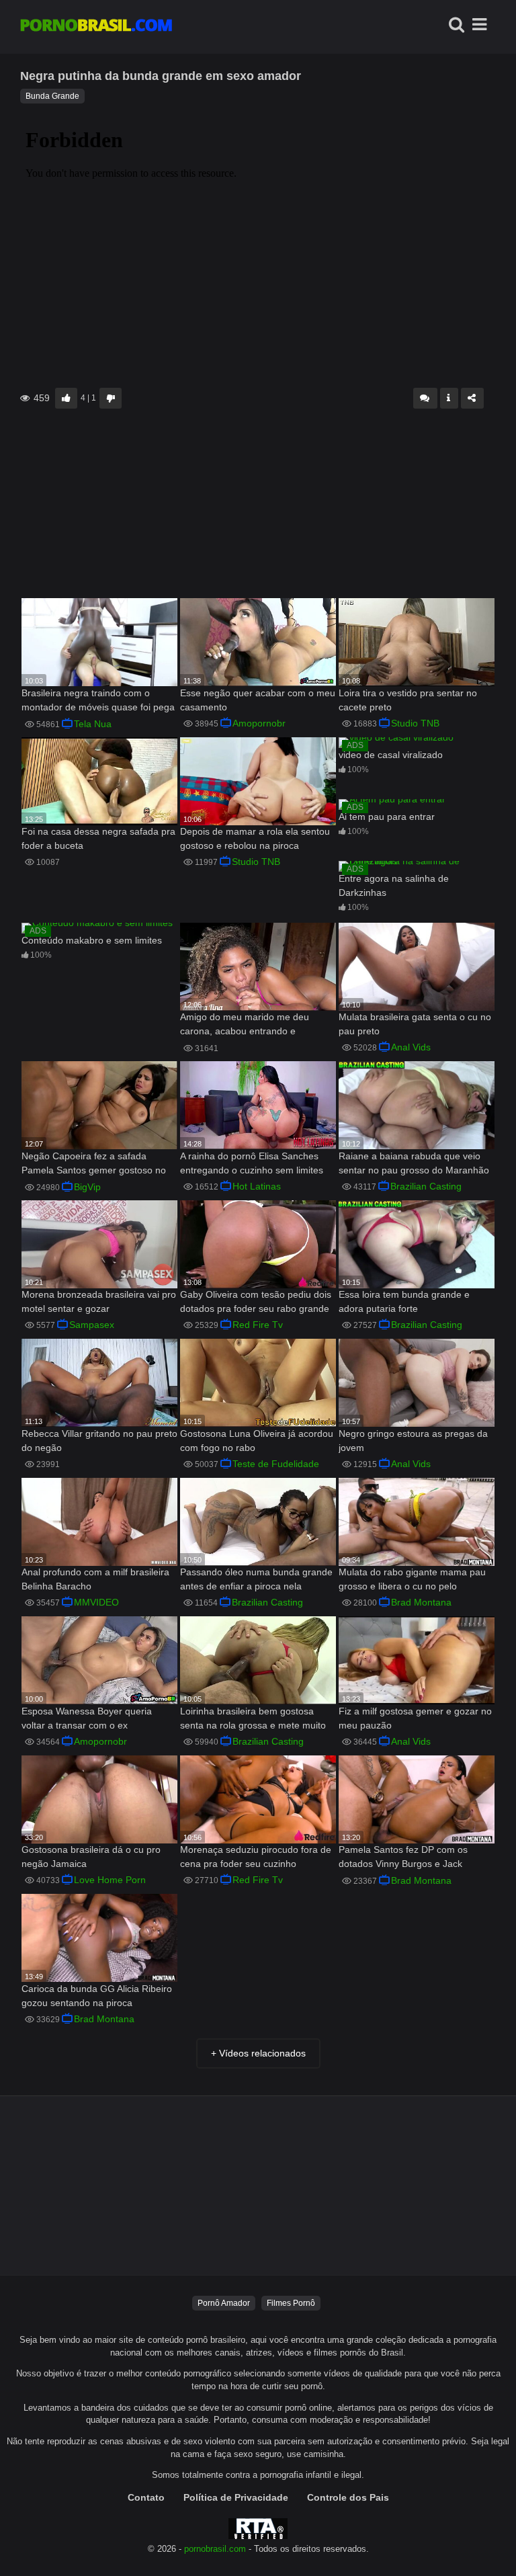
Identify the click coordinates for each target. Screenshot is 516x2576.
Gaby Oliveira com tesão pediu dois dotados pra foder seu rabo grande (256, 1301)
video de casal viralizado (391, 755)
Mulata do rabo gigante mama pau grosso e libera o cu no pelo (412, 1579)
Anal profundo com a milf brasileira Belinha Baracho (95, 1579)
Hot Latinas (257, 1186)
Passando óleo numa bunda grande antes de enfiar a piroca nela (256, 1579)
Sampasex (92, 1325)
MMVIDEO (96, 1602)
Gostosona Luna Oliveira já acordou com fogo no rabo (257, 1441)
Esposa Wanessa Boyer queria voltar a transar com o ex (87, 1718)
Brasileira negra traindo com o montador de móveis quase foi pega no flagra (98, 701)
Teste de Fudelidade (276, 1464)
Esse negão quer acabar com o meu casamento (258, 700)
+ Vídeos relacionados (258, 2053)
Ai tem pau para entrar (387, 817)
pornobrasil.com (215, 2549)
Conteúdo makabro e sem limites (92, 940)
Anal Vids (411, 1047)
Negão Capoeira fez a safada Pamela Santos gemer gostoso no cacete (94, 1164)
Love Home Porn (110, 1880)
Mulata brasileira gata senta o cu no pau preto (415, 1024)
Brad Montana (421, 1602)
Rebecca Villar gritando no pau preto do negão (99, 1441)
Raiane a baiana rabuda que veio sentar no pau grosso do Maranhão (414, 1163)
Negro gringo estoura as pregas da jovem (413, 1441)
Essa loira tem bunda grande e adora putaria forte (404, 1301)
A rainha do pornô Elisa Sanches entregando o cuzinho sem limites (252, 1163)
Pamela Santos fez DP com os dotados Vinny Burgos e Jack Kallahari (403, 1858)
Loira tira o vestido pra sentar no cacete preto (408, 700)
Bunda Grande (52, 96)
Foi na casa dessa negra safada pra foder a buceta (98, 838)
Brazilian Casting (426, 1186)
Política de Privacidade (236, 2497)
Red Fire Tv (258, 1325)
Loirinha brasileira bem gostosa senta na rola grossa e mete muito (253, 1718)
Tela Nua (93, 724)
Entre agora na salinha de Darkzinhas (394, 885)
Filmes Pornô (291, 2303)
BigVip (87, 1187)
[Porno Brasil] (96, 27)
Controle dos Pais (348, 2497)
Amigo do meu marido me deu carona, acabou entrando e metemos (245, 1025)
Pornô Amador (224, 2303)
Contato (146, 2497)
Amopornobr (259, 723)
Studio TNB (415, 723)
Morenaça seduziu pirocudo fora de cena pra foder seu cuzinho (256, 1857)
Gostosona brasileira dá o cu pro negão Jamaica (91, 1857)
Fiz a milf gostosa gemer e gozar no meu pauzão (415, 1718)
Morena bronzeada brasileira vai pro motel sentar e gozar (99, 1301)
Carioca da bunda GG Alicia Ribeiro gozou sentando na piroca (97, 1996)
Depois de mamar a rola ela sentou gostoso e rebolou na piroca (255, 838)
